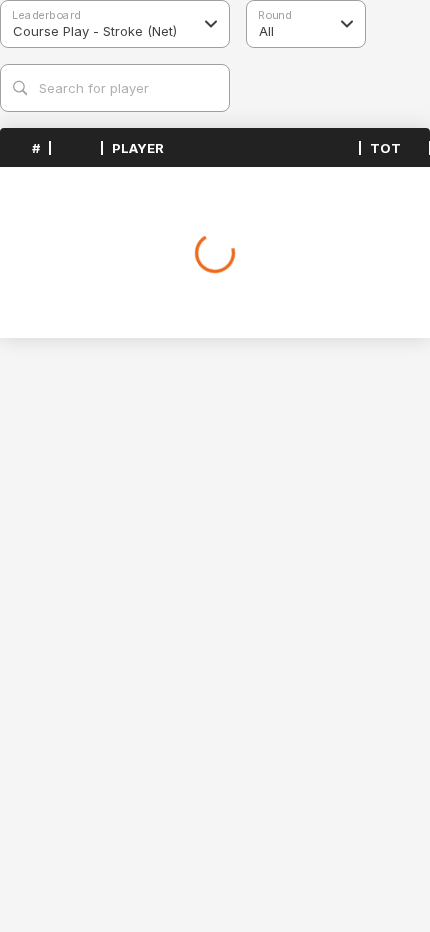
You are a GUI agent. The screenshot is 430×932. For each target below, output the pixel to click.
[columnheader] (25, 148)
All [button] (266, 31)
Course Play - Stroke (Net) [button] (95, 31)
